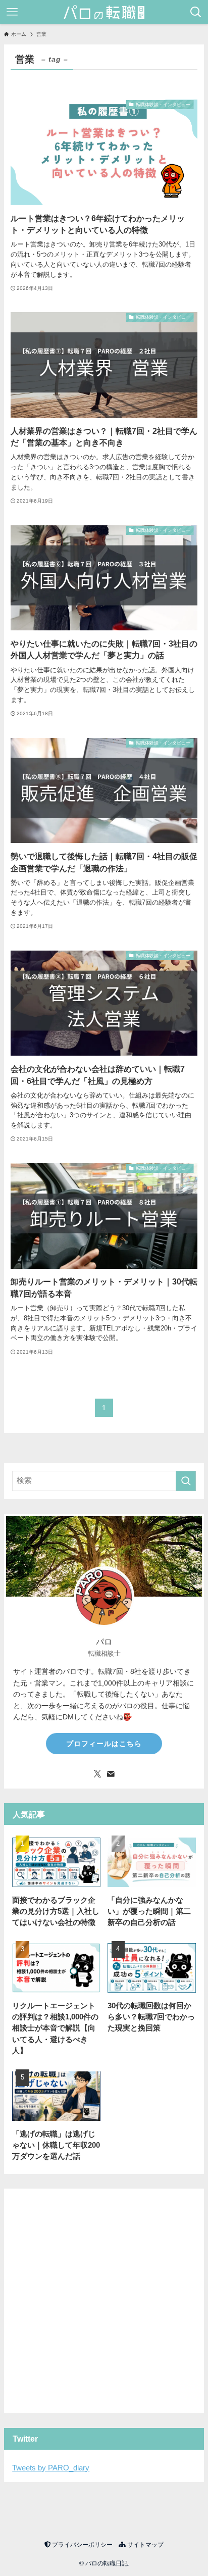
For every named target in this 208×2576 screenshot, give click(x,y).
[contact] (111, 1774)
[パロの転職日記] (104, 12)
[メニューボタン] (12, 12)
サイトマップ (145, 2545)
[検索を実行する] (186, 1481)
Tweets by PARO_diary (51, 2468)
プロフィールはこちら (104, 1744)
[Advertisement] (104, 2301)
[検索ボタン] (196, 12)
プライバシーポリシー (82, 2545)
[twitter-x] (97, 1774)
